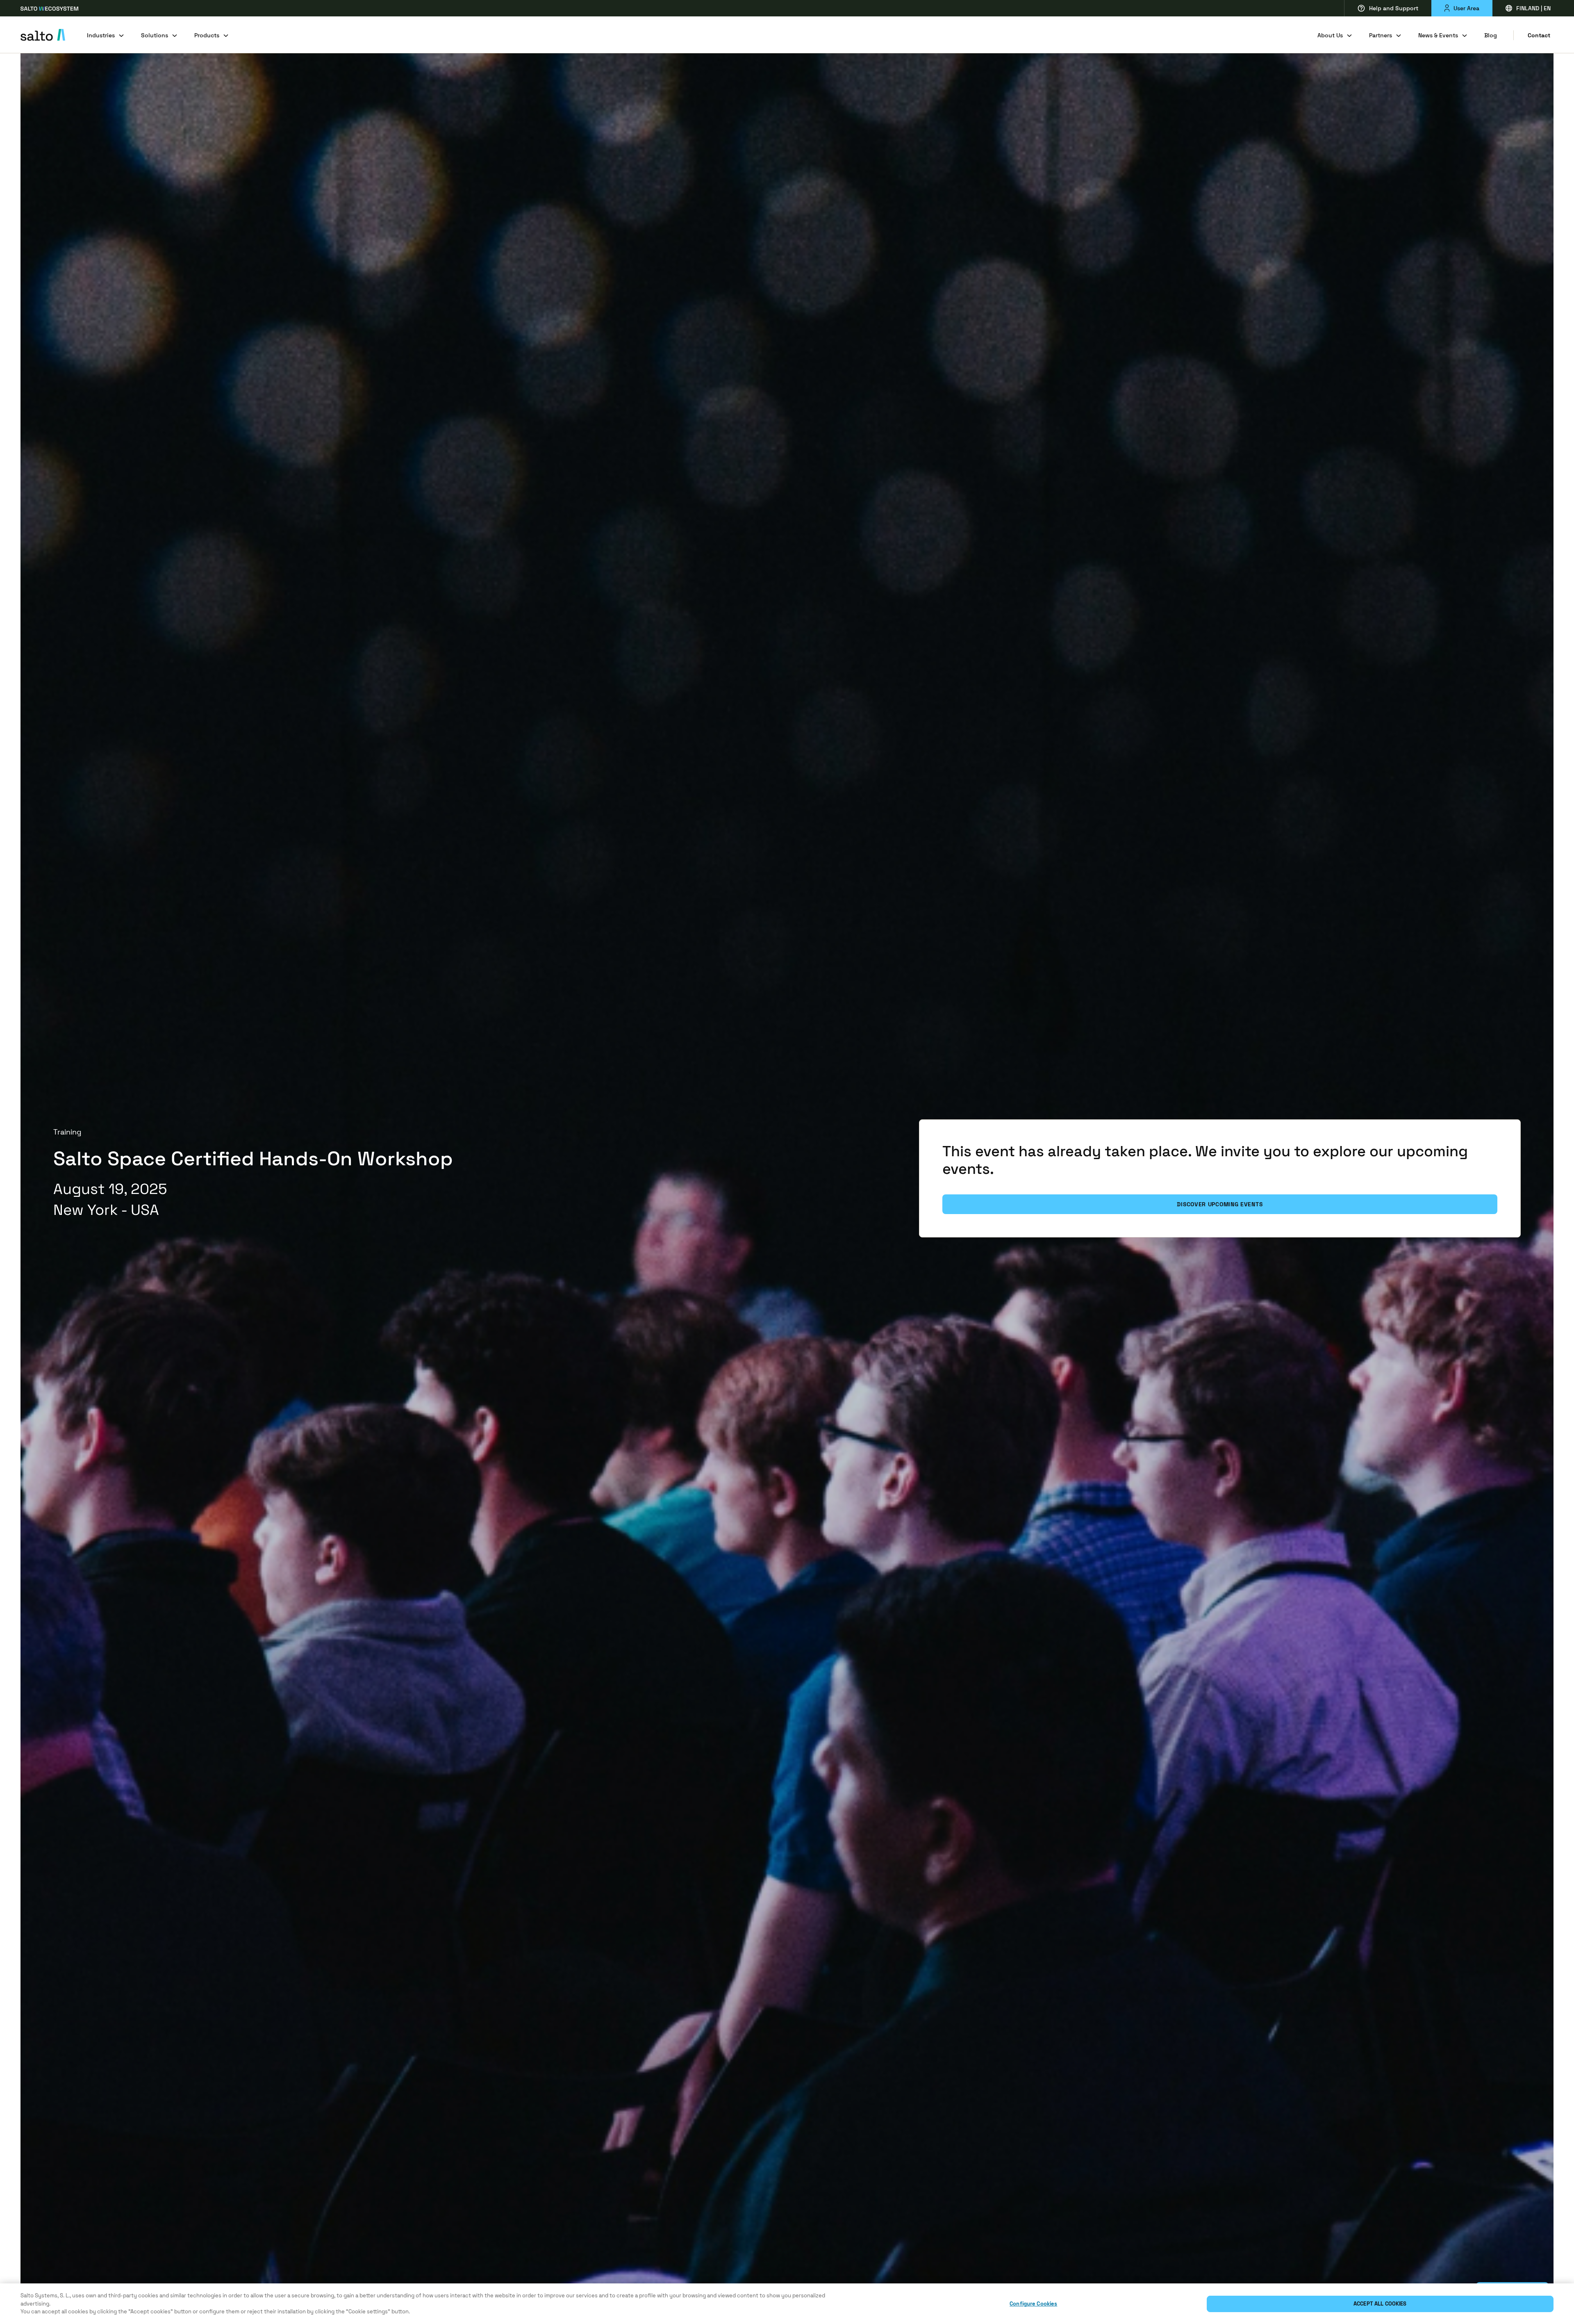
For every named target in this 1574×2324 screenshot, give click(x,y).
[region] (787, 2304)
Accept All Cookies (1380, 2304)
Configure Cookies (1033, 2304)
